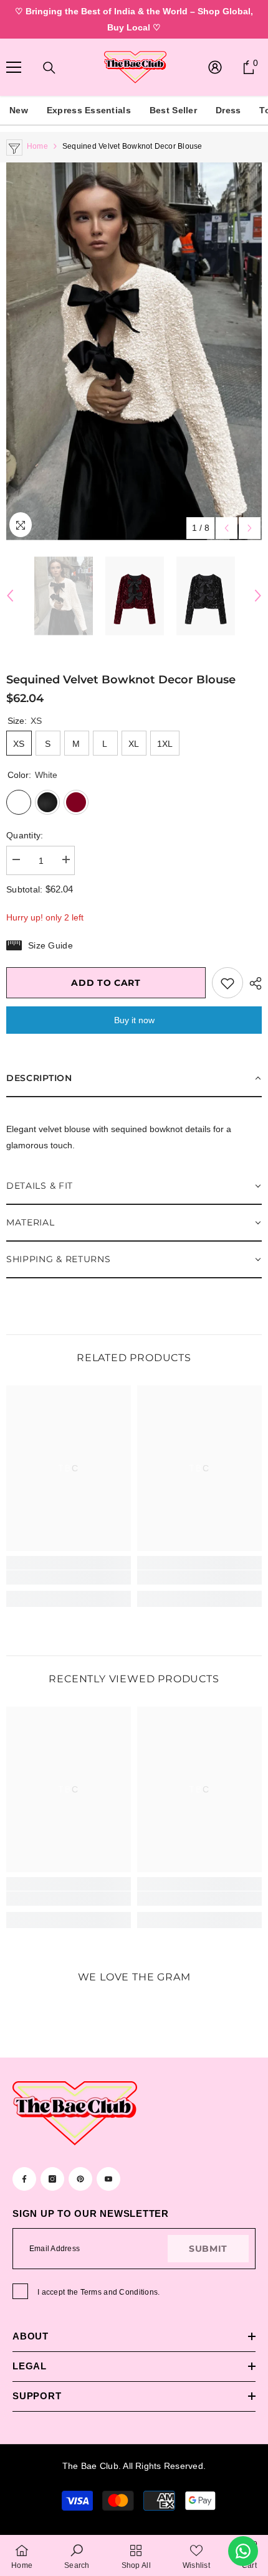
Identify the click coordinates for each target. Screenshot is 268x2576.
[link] (69, 1577)
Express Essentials (89, 110)
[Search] (49, 68)
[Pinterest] (80, 2179)
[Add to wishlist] (227, 983)
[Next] (250, 528)
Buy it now (134, 1020)
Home (37, 146)
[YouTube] (108, 2179)
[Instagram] (52, 2179)
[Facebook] (24, 2179)
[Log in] (215, 67)
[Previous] (227, 528)
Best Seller (173, 110)
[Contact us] (243, 2551)
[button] (134, 1079)
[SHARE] (252, 983)
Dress (228, 110)
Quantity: (25, 835)
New (19, 110)
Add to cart (106, 983)
